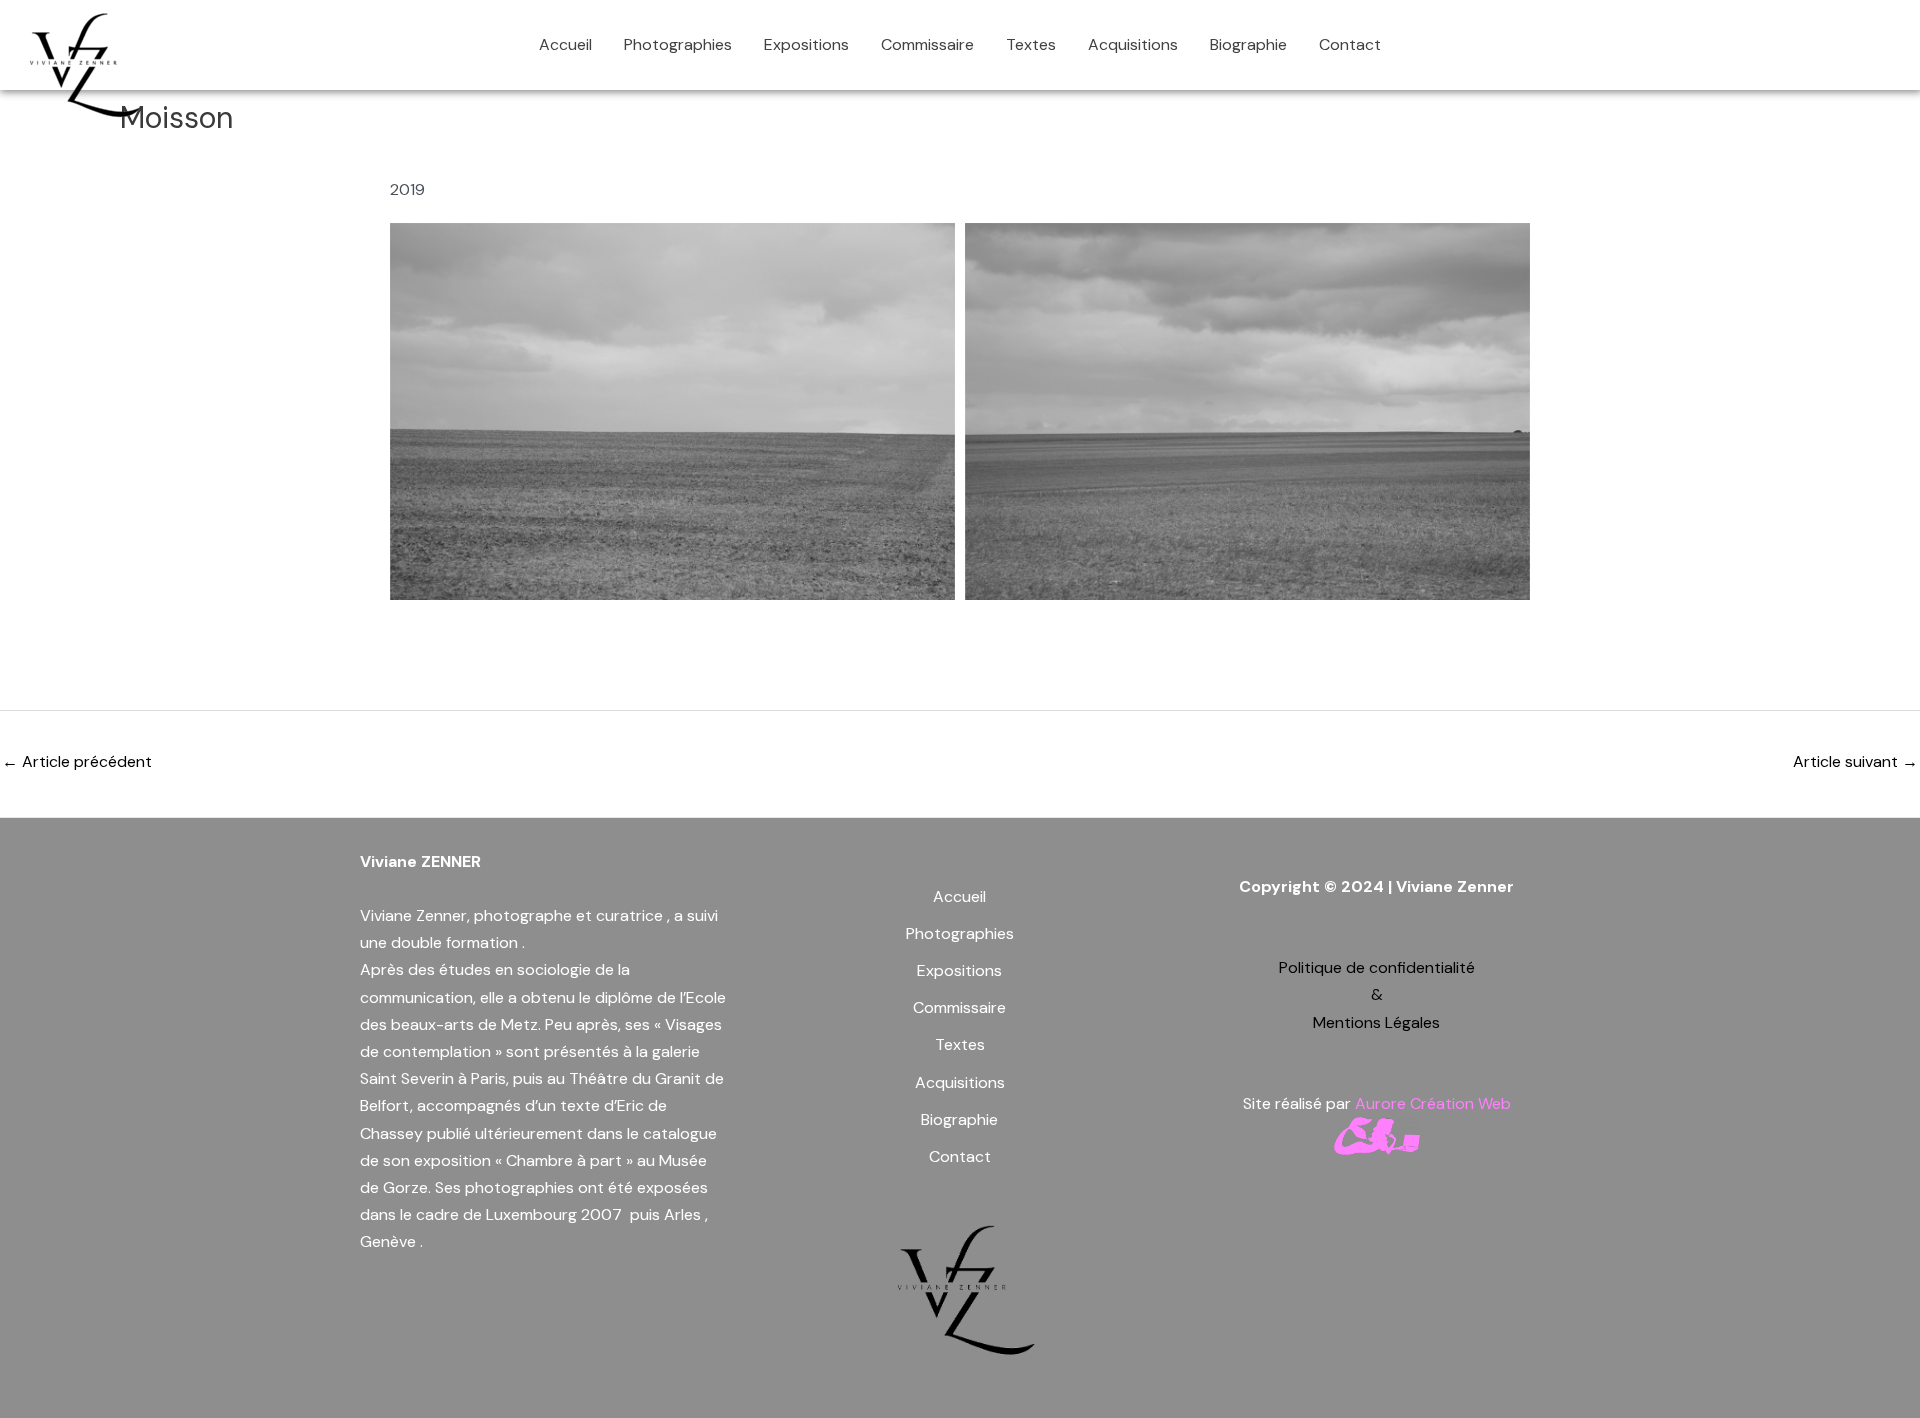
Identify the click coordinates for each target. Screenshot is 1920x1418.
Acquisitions (1133, 44)
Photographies (678, 44)
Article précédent (77, 761)
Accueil (565, 44)
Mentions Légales (1376, 1022)
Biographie (1248, 44)
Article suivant (1855, 761)
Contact (1350, 44)
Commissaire (927, 44)
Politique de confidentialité (1377, 967)
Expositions (806, 44)
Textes (1031, 44)
